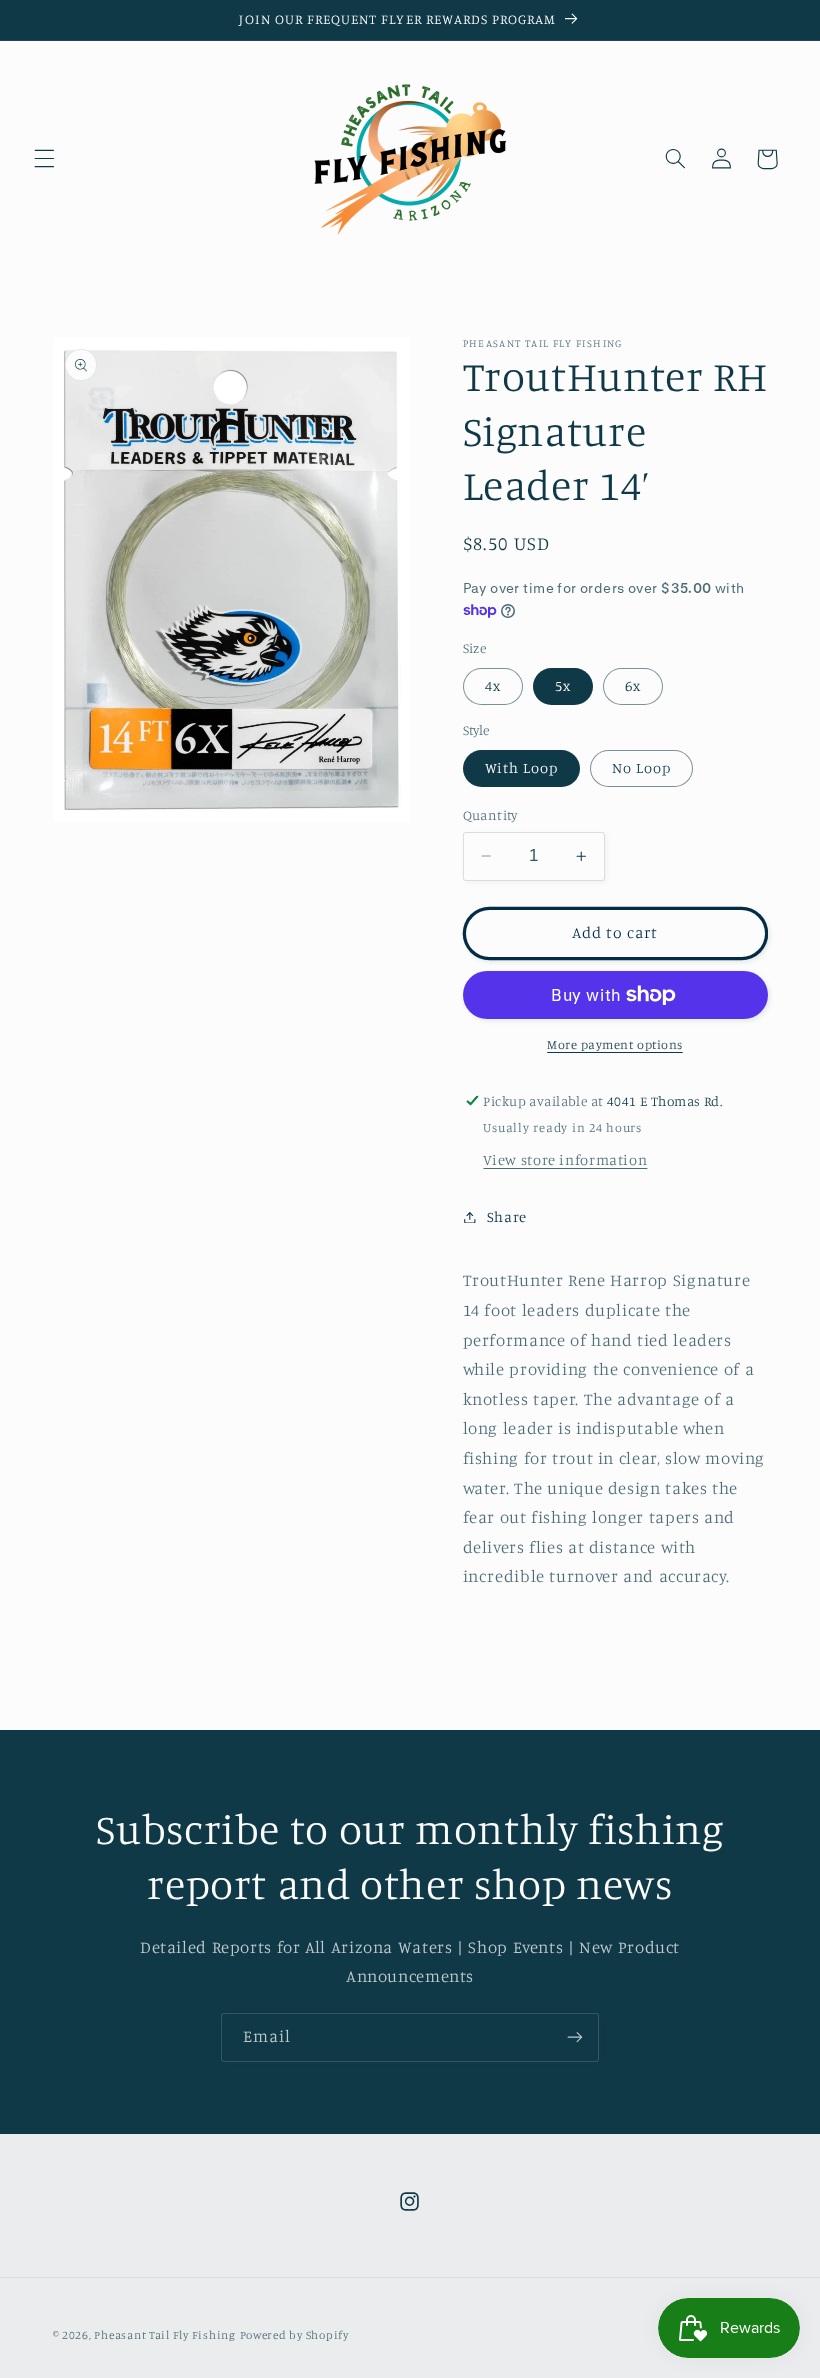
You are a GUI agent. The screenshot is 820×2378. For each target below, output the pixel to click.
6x (633, 685)
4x (493, 685)
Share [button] (507, 1216)
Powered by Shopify (294, 2335)
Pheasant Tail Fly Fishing (164, 2335)
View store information (565, 1159)
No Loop (641, 767)
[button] (44, 159)
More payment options (615, 1044)
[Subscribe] (575, 2037)
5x (563, 685)
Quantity (490, 815)
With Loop (521, 767)
